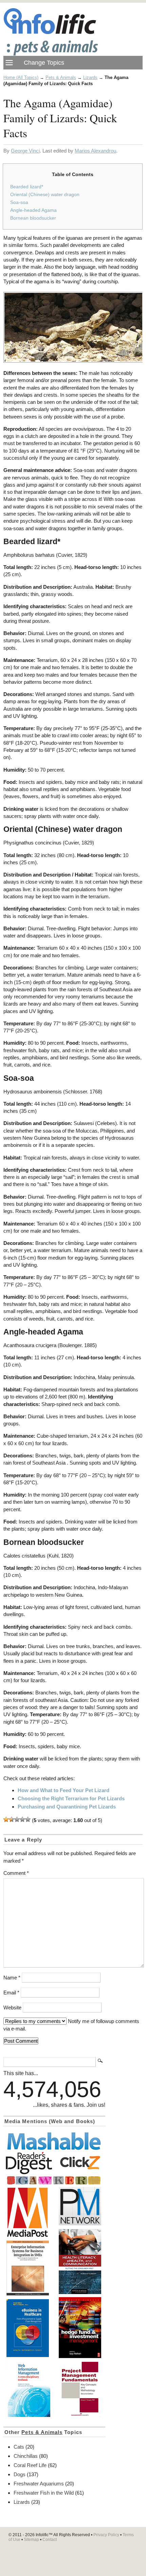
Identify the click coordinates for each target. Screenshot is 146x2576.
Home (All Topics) (21, 77)
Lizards (90, 77)
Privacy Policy (106, 2535)
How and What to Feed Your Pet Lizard (63, 1790)
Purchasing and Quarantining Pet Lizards (67, 1807)
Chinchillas (26, 2456)
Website (12, 2008)
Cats (19, 2447)
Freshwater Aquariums (39, 2484)
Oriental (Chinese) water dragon (45, 194)
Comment (16, 1873)
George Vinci (25, 151)
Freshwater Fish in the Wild (44, 2493)
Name (12, 1978)
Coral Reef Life (30, 2465)
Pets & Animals (61, 77)
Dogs (20, 2474)
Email (11, 1993)
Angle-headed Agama (33, 210)
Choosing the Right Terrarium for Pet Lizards (71, 1798)
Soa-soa (19, 202)
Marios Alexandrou (95, 151)
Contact (50, 2540)
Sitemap (31, 2540)
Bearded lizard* (27, 187)
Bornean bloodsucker (33, 218)
